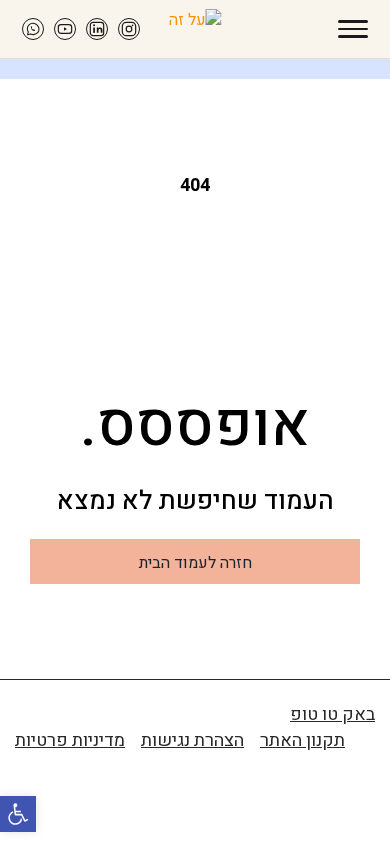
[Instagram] (129, 29)
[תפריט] (353, 29)
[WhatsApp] (33, 29)
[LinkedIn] (97, 29)
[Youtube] (65, 29)
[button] (18, 814)
